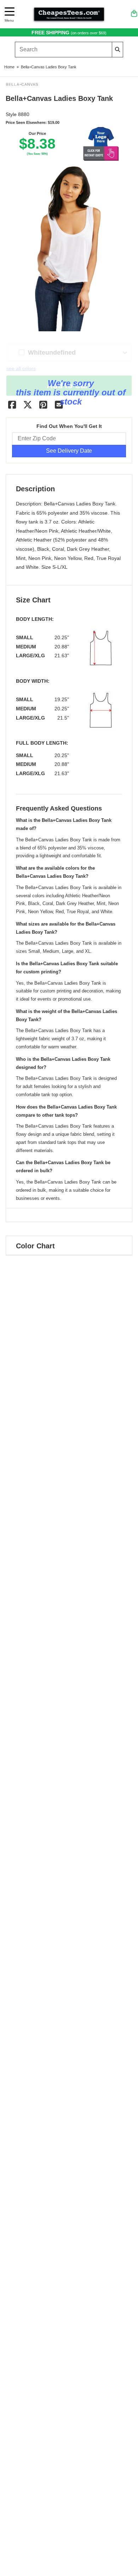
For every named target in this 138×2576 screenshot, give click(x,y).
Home (9, 67)
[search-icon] (117, 49)
